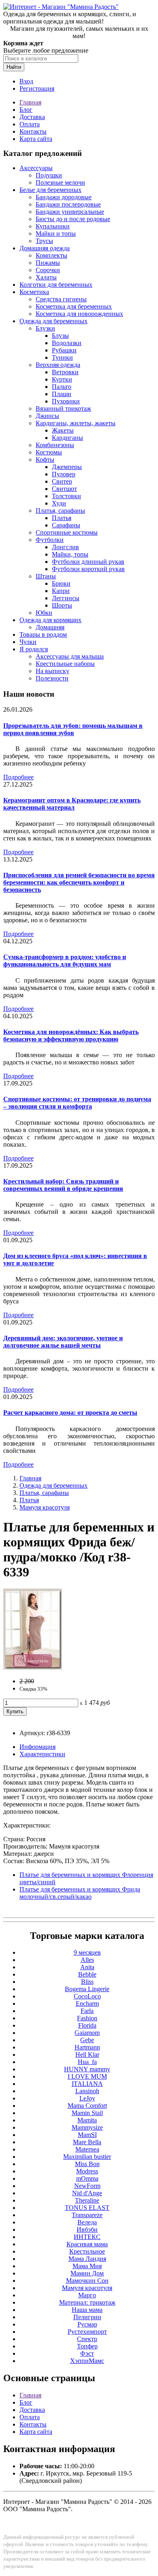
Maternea (87, 2149)
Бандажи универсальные (70, 212)
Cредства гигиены (61, 299)
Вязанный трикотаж (63, 408)
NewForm (87, 2186)
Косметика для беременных (74, 306)
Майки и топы (56, 234)
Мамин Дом (87, 2273)
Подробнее (18, 777)
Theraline (87, 2200)
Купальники (53, 226)
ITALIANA (87, 2084)
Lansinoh (87, 2091)
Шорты (62, 605)
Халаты (46, 277)
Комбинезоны (55, 445)
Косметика (34, 292)
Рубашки (64, 350)
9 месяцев (87, 1952)
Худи (59, 503)
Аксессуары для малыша (70, 656)
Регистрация (37, 88)
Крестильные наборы (65, 664)
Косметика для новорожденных (79, 314)
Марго (87, 2295)
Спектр (87, 2339)
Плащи (62, 394)
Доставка (32, 117)
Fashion (87, 2018)
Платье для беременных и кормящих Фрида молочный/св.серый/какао (80, 1893)
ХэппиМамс (87, 2361)
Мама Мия (87, 2266)
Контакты (33, 131)
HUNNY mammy (87, 2069)
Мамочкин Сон (87, 2281)
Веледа (87, 2222)
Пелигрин (87, 2317)
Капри (61, 591)
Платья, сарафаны (60, 511)
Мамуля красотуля (45, 1507)
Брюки (61, 583)
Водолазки (67, 343)
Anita (87, 1967)
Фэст (87, 2353)
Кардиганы (67, 438)
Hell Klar (87, 2055)
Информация (37, 1747)
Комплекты (51, 255)
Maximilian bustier (87, 2157)
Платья (62, 518)
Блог (26, 110)
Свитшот (64, 489)
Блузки (45, 328)
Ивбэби (87, 2229)
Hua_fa (87, 2062)
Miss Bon (87, 2164)
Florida (87, 2025)
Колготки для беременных (56, 285)
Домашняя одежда (45, 248)
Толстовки (66, 496)
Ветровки (65, 372)
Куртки (62, 379)
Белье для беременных (50, 190)
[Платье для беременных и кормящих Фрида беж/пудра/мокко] (33, 1667)
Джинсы (47, 416)
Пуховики (66, 401)
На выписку (52, 671)
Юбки (44, 613)
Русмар (87, 2324)
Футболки (50, 540)
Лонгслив (65, 547)
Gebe (87, 2040)
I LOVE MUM (87, 2076)
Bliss (87, 1982)
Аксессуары (36, 168)
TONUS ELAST (87, 2208)
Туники (62, 357)
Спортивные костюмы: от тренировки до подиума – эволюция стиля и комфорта (77, 1103)
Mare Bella (87, 2142)
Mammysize (87, 2127)
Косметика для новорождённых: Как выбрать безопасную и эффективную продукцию (71, 1035)
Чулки (28, 642)
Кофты (45, 460)
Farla (87, 2011)
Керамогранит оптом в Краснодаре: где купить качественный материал (72, 804)
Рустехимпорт (87, 2332)
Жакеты (63, 430)
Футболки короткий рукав (88, 569)
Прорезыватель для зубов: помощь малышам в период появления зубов (73, 729)
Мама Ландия (87, 2259)
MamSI (87, 2135)
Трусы (44, 241)
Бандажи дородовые (64, 197)
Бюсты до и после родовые (73, 219)
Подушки (49, 175)
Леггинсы (66, 598)
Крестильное (87, 2251)
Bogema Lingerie (87, 1989)
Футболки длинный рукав (88, 562)
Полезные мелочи (60, 182)
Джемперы (67, 467)
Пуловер (64, 474)
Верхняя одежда (58, 365)
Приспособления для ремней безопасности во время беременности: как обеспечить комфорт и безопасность (79, 882)
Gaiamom (87, 2033)
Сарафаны (66, 525)
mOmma (87, 2178)
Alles (87, 1960)
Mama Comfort (87, 2106)
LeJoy (87, 2098)
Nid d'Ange (87, 2193)
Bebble (87, 1974)
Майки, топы (70, 554)
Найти (14, 67)
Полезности (52, 678)
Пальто (62, 387)
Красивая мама (87, 2244)
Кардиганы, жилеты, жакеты (76, 423)
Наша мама (87, 2310)
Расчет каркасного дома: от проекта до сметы (70, 1413)
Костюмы (49, 452)
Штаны (46, 576)
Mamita (87, 2120)
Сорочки (48, 270)
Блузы (60, 336)
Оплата (30, 124)
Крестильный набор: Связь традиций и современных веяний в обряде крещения (63, 1185)
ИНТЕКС (87, 2237)
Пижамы (48, 263)
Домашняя (50, 627)
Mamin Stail (87, 2113)
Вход (26, 81)
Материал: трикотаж (87, 2302)
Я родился (34, 649)
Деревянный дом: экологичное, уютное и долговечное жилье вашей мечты (63, 1342)
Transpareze (87, 2215)
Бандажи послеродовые (68, 204)
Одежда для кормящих (50, 620)
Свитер (62, 481)
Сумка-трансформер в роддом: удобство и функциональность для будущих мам (65, 961)
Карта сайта (36, 139)
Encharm (87, 2003)
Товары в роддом (43, 634)
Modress (87, 2171)
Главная (30, 102)
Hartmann (87, 2047)
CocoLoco (87, 1996)
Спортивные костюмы (67, 532)
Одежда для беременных (53, 321)
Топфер (87, 2346)
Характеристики (42, 1754)
